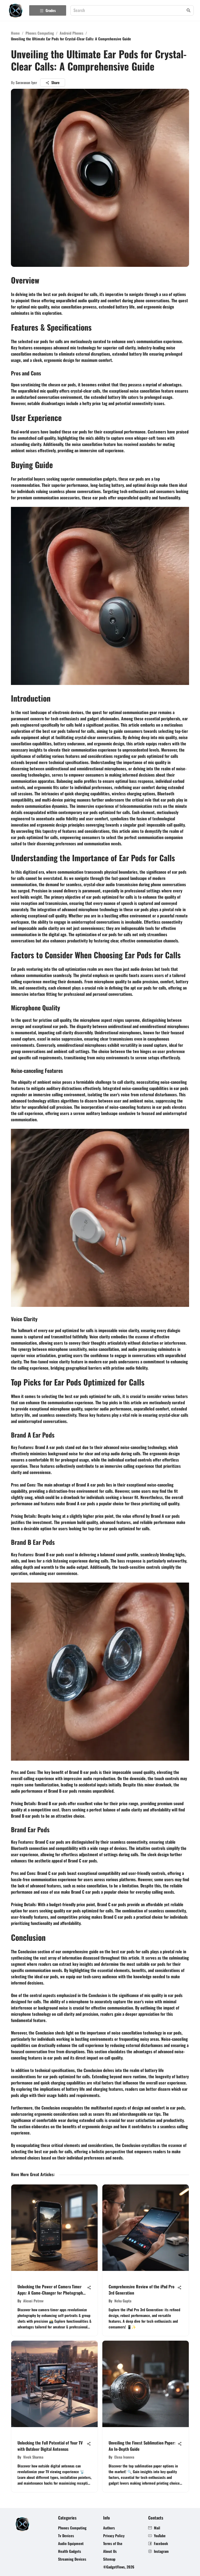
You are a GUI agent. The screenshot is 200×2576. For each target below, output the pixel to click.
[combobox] (129, 11)
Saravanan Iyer (26, 82)
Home (15, 33)
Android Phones (71, 33)
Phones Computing (40, 33)
